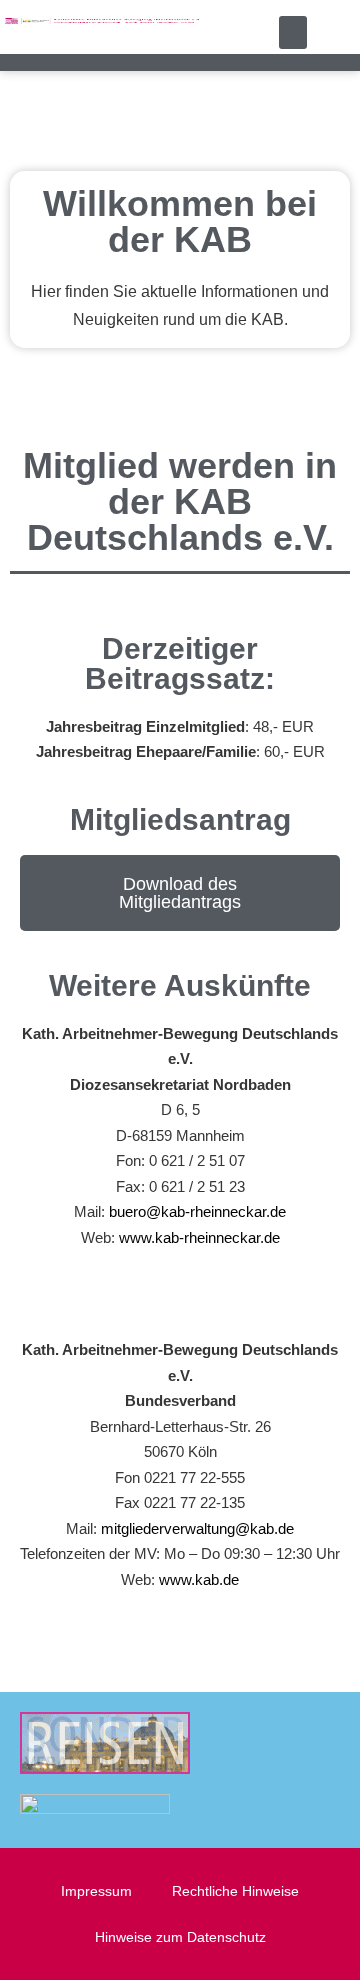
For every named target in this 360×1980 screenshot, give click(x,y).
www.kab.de (199, 1579)
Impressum (96, 1891)
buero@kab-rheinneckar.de (197, 1211)
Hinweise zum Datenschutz (180, 1937)
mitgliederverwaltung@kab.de (197, 1528)
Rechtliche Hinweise (235, 1891)
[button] (293, 32)
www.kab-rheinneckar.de (199, 1237)
